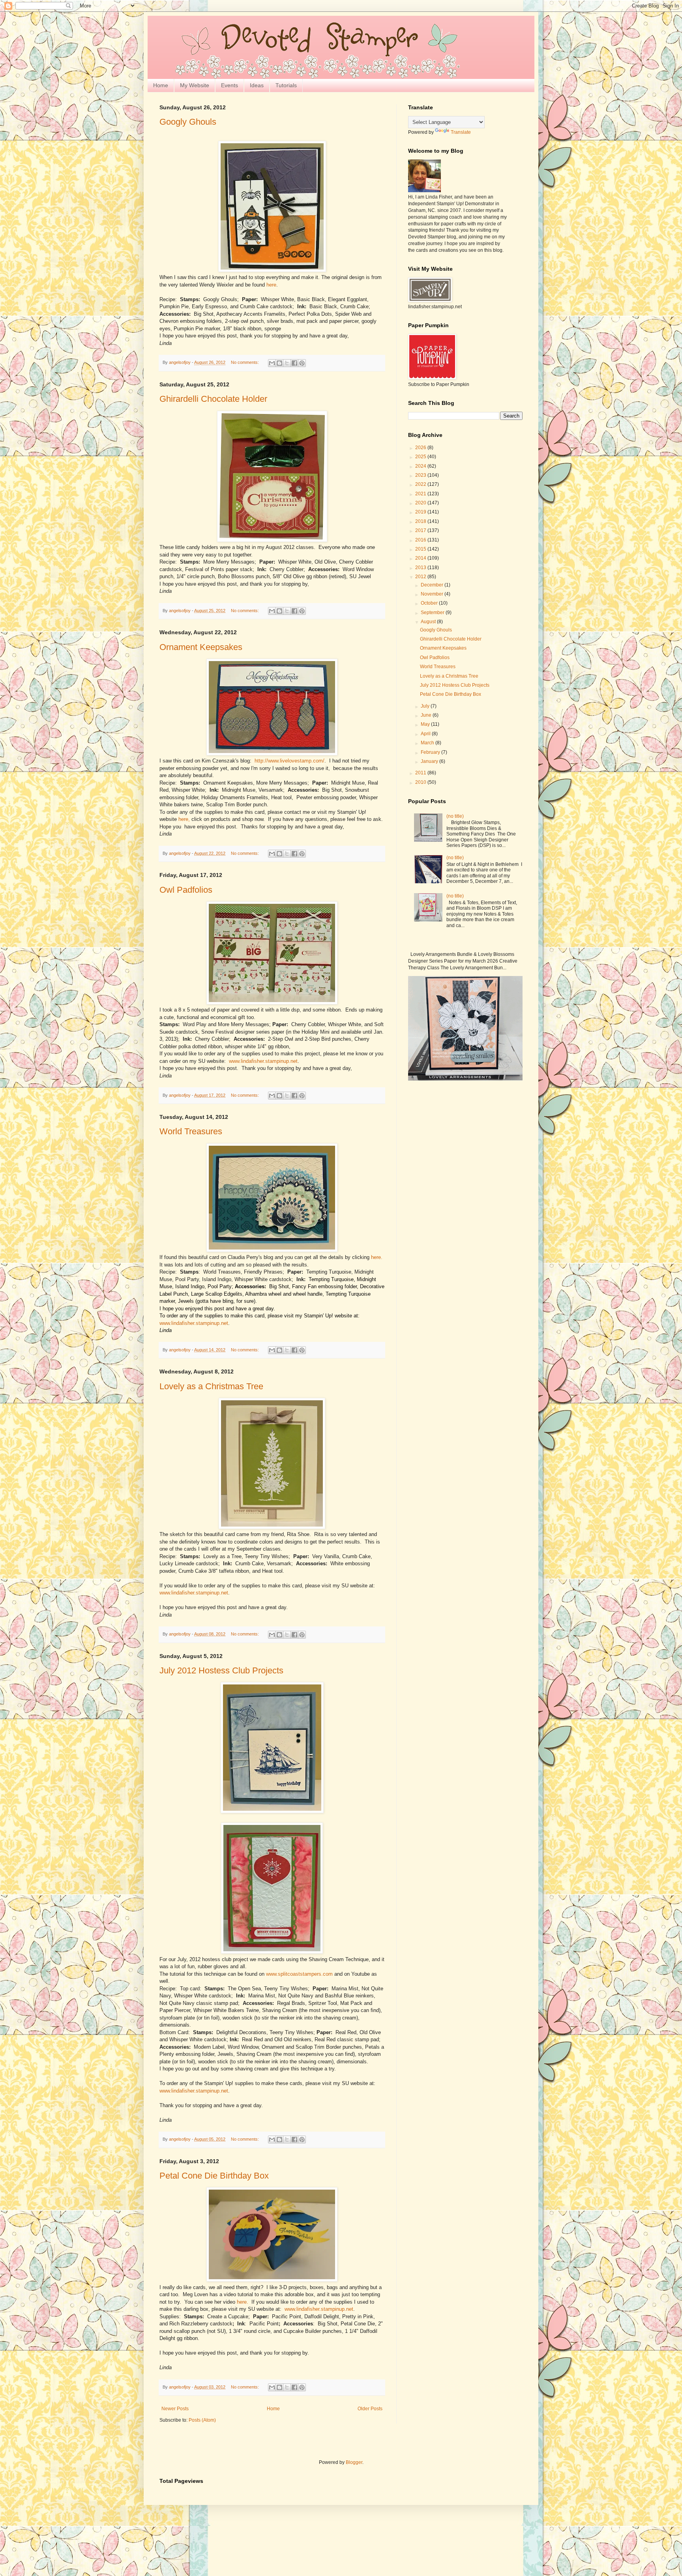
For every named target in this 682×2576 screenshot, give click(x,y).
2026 (421, 448)
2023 (421, 475)
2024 (421, 466)
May (426, 724)
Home (161, 85)
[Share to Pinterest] (302, 363)
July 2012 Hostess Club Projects (221, 1670)
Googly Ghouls (188, 122)
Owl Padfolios (186, 890)
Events (230, 85)
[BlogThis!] (279, 363)
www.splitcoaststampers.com (299, 1974)
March (428, 743)
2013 (421, 568)
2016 (421, 540)
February (431, 752)
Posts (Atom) (202, 2420)
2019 (421, 512)
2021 (421, 494)
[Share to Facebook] (294, 363)
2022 (421, 484)
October (430, 603)
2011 (421, 773)
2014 (421, 558)
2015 (421, 549)
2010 (421, 782)
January (430, 761)
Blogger (354, 2462)
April (426, 734)
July (426, 706)
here (271, 285)
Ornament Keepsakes (201, 647)
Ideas (257, 85)
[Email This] (272, 363)
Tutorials (286, 85)
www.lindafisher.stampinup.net (263, 1061)
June (427, 715)
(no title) (455, 816)
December (433, 585)
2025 (421, 457)
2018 (421, 521)
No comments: (245, 362)
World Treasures (191, 1131)
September (433, 613)
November (433, 594)
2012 (421, 577)
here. (377, 1257)
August (429, 622)
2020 (421, 503)
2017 (421, 530)
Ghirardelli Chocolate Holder (213, 399)
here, (184, 819)
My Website (195, 85)
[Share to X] (287, 363)
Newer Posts (175, 2409)
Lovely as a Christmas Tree (211, 1386)
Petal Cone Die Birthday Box (214, 2176)
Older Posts (370, 2409)
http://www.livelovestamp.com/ (289, 761)
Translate (461, 132)
